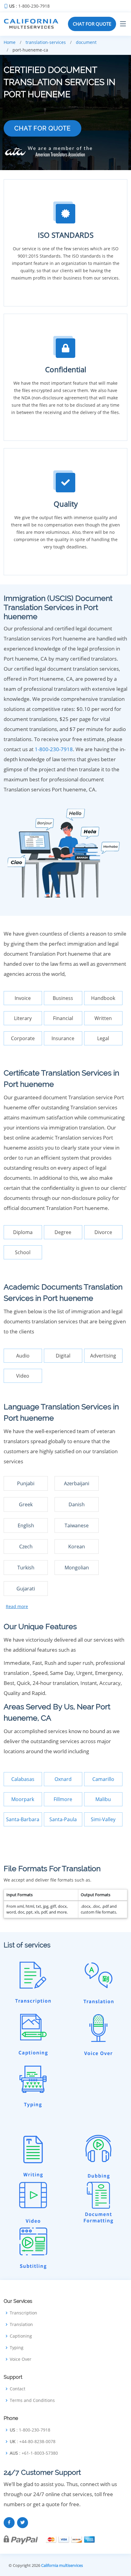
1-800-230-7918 (54, 749)
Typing (17, 2348)
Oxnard (63, 1779)
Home (10, 42)
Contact (18, 2389)
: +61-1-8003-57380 (34, 2453)
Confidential (66, 369)
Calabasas (23, 1779)
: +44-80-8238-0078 (33, 2442)
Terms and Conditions (32, 2400)
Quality (66, 504)
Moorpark (23, 1799)
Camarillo (103, 1779)
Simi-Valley (103, 1819)
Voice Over (21, 2359)
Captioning (21, 2336)
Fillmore (63, 1799)
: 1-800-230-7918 (29, 6)
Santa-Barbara (23, 1819)
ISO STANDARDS (66, 235)
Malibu (103, 1799)
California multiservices (62, 2565)
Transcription (23, 2313)
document (86, 42)
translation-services (46, 42)
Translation (21, 2324)
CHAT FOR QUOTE (92, 24)
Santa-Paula (63, 1819)
